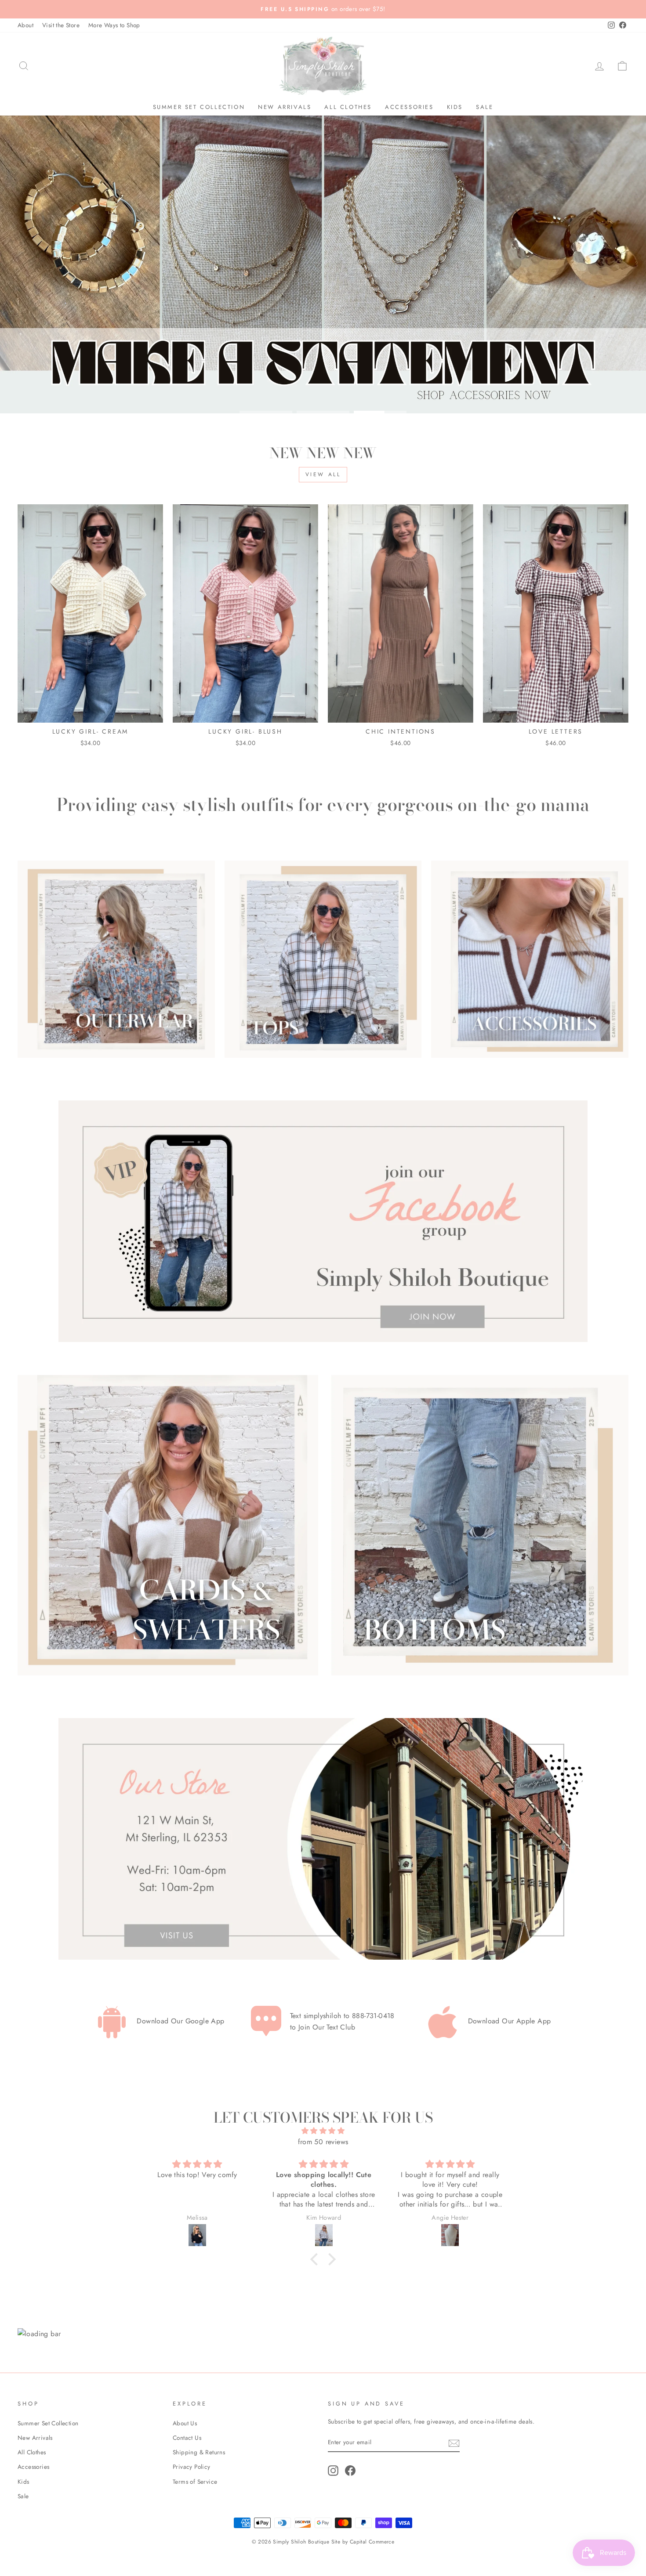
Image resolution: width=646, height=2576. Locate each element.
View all (323, 474)
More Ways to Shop (114, 25)
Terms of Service (195, 2482)
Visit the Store (61, 25)
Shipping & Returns (199, 2452)
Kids (455, 107)
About (25, 25)
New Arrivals (285, 107)
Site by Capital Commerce (363, 2542)
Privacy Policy (192, 2467)
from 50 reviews (323, 2142)
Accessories (409, 107)
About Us (185, 2423)
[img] (323, 2131)
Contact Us (187, 2438)
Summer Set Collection (199, 107)
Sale (484, 107)
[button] (316, 2259)
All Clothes (348, 107)
